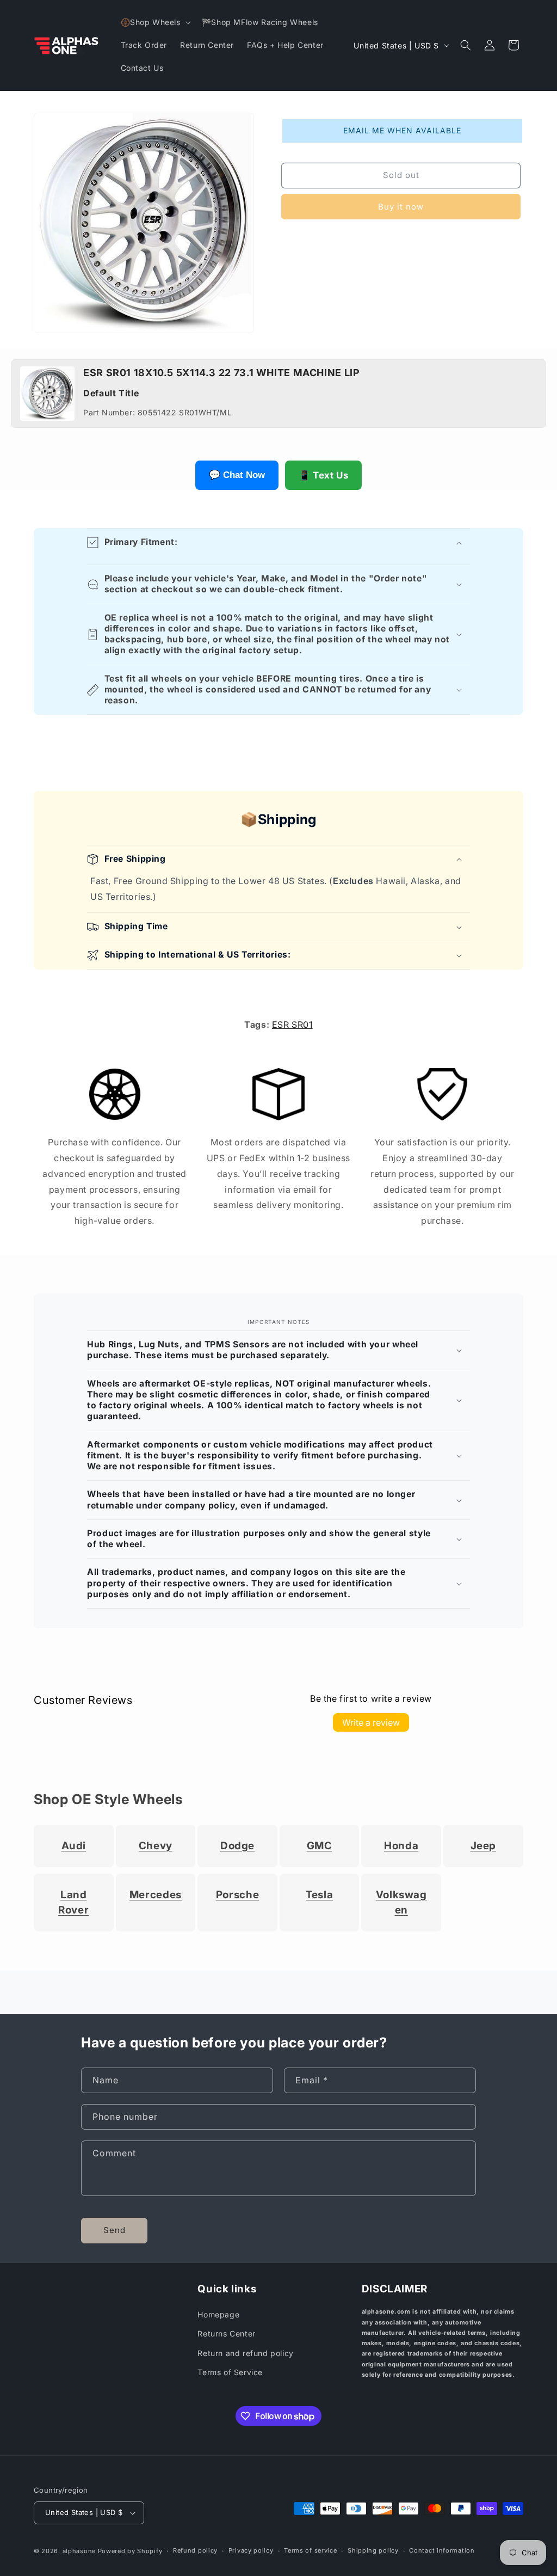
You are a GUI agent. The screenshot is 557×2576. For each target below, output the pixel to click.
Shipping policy (373, 2550)
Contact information (442, 2550)
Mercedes (156, 1895)
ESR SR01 (292, 1025)
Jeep (484, 1846)
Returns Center (226, 2333)
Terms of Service (230, 2372)
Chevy (156, 1846)
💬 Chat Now (237, 475)
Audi (74, 1846)
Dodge (237, 1846)
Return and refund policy (245, 2353)
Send (115, 2230)
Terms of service (310, 2550)
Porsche (237, 1895)
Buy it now (401, 207)
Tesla (319, 1895)
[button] (155, 22)
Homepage (218, 2314)
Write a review (371, 1722)
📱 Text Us (323, 475)
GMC (320, 1846)
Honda (401, 1846)
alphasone (79, 2551)
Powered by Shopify (130, 2551)
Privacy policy (251, 2550)
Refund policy (195, 2550)
